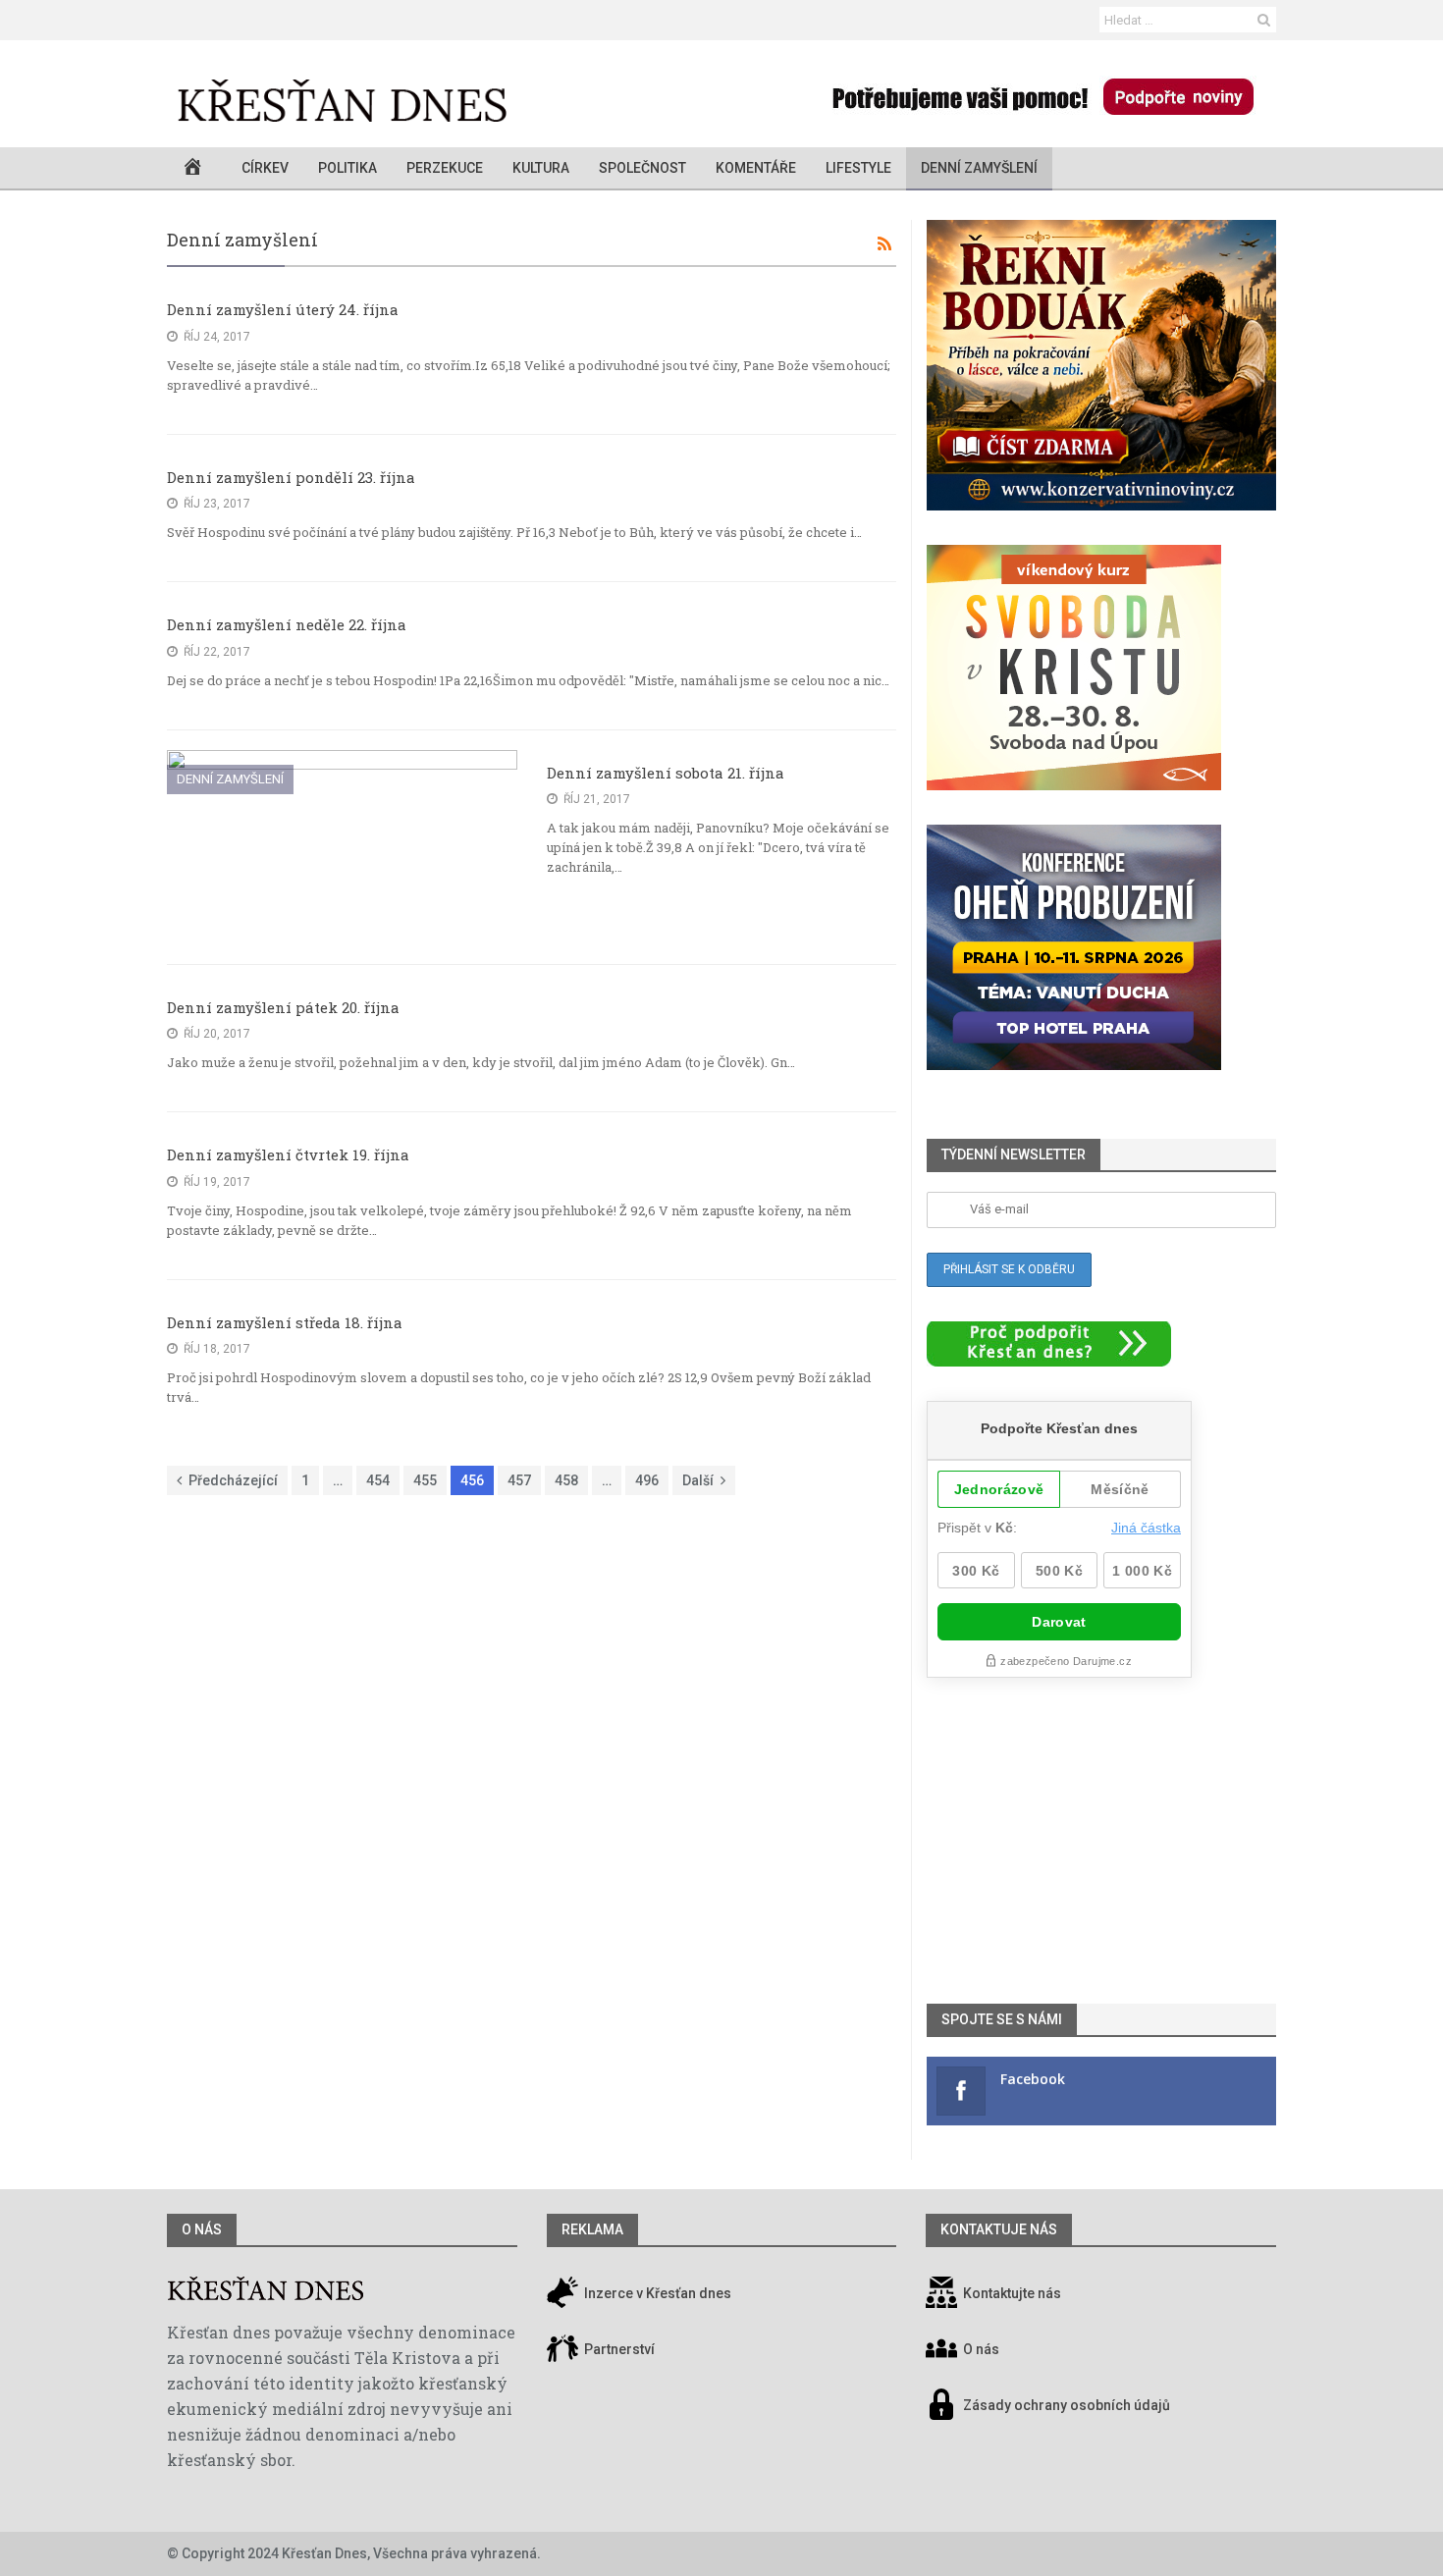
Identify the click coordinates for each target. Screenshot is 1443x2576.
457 (519, 1480)
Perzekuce (445, 168)
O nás (202, 2229)
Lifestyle (858, 168)
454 (378, 1480)
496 (647, 1480)
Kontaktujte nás (1012, 2293)
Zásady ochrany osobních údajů (1067, 2405)
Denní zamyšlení (979, 168)
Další (698, 1480)
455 (425, 1480)
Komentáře (756, 168)
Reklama (592, 2229)
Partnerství (618, 2349)
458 (566, 1480)
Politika (347, 168)
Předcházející (233, 1480)
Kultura (541, 168)
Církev (265, 168)
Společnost (642, 168)
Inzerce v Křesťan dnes (656, 2293)
